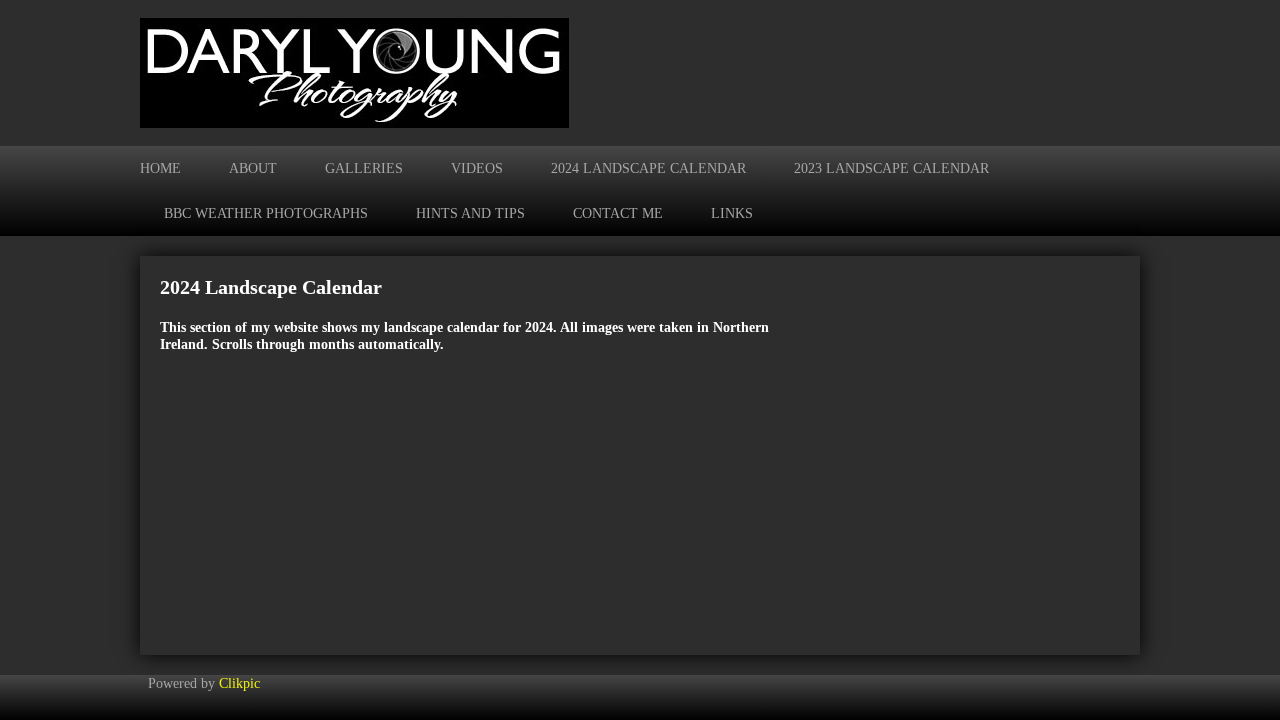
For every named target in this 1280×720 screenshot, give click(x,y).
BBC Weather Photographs (266, 213)
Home (160, 168)
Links (732, 213)
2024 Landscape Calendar (648, 168)
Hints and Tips (470, 213)
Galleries (364, 168)
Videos (477, 168)
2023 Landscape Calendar (891, 168)
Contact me (618, 213)
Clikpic (239, 683)
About (253, 168)
